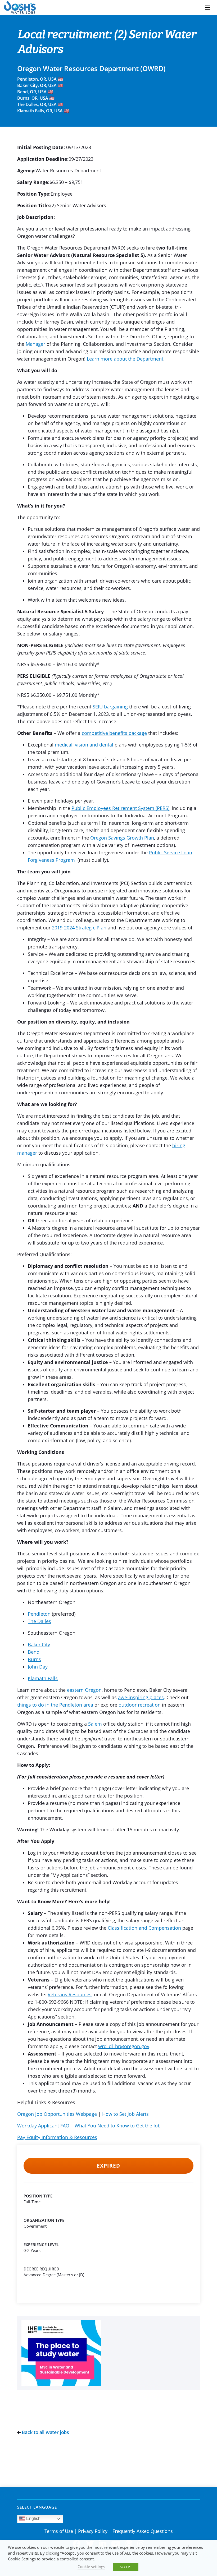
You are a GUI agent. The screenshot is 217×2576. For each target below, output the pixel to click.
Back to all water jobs (45, 2432)
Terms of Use (59, 2531)
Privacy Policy (93, 2531)
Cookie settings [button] (91, 2566)
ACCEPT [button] (126, 2567)
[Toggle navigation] (207, 7)
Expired (108, 2166)
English (33, 2519)
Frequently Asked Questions (143, 2531)
